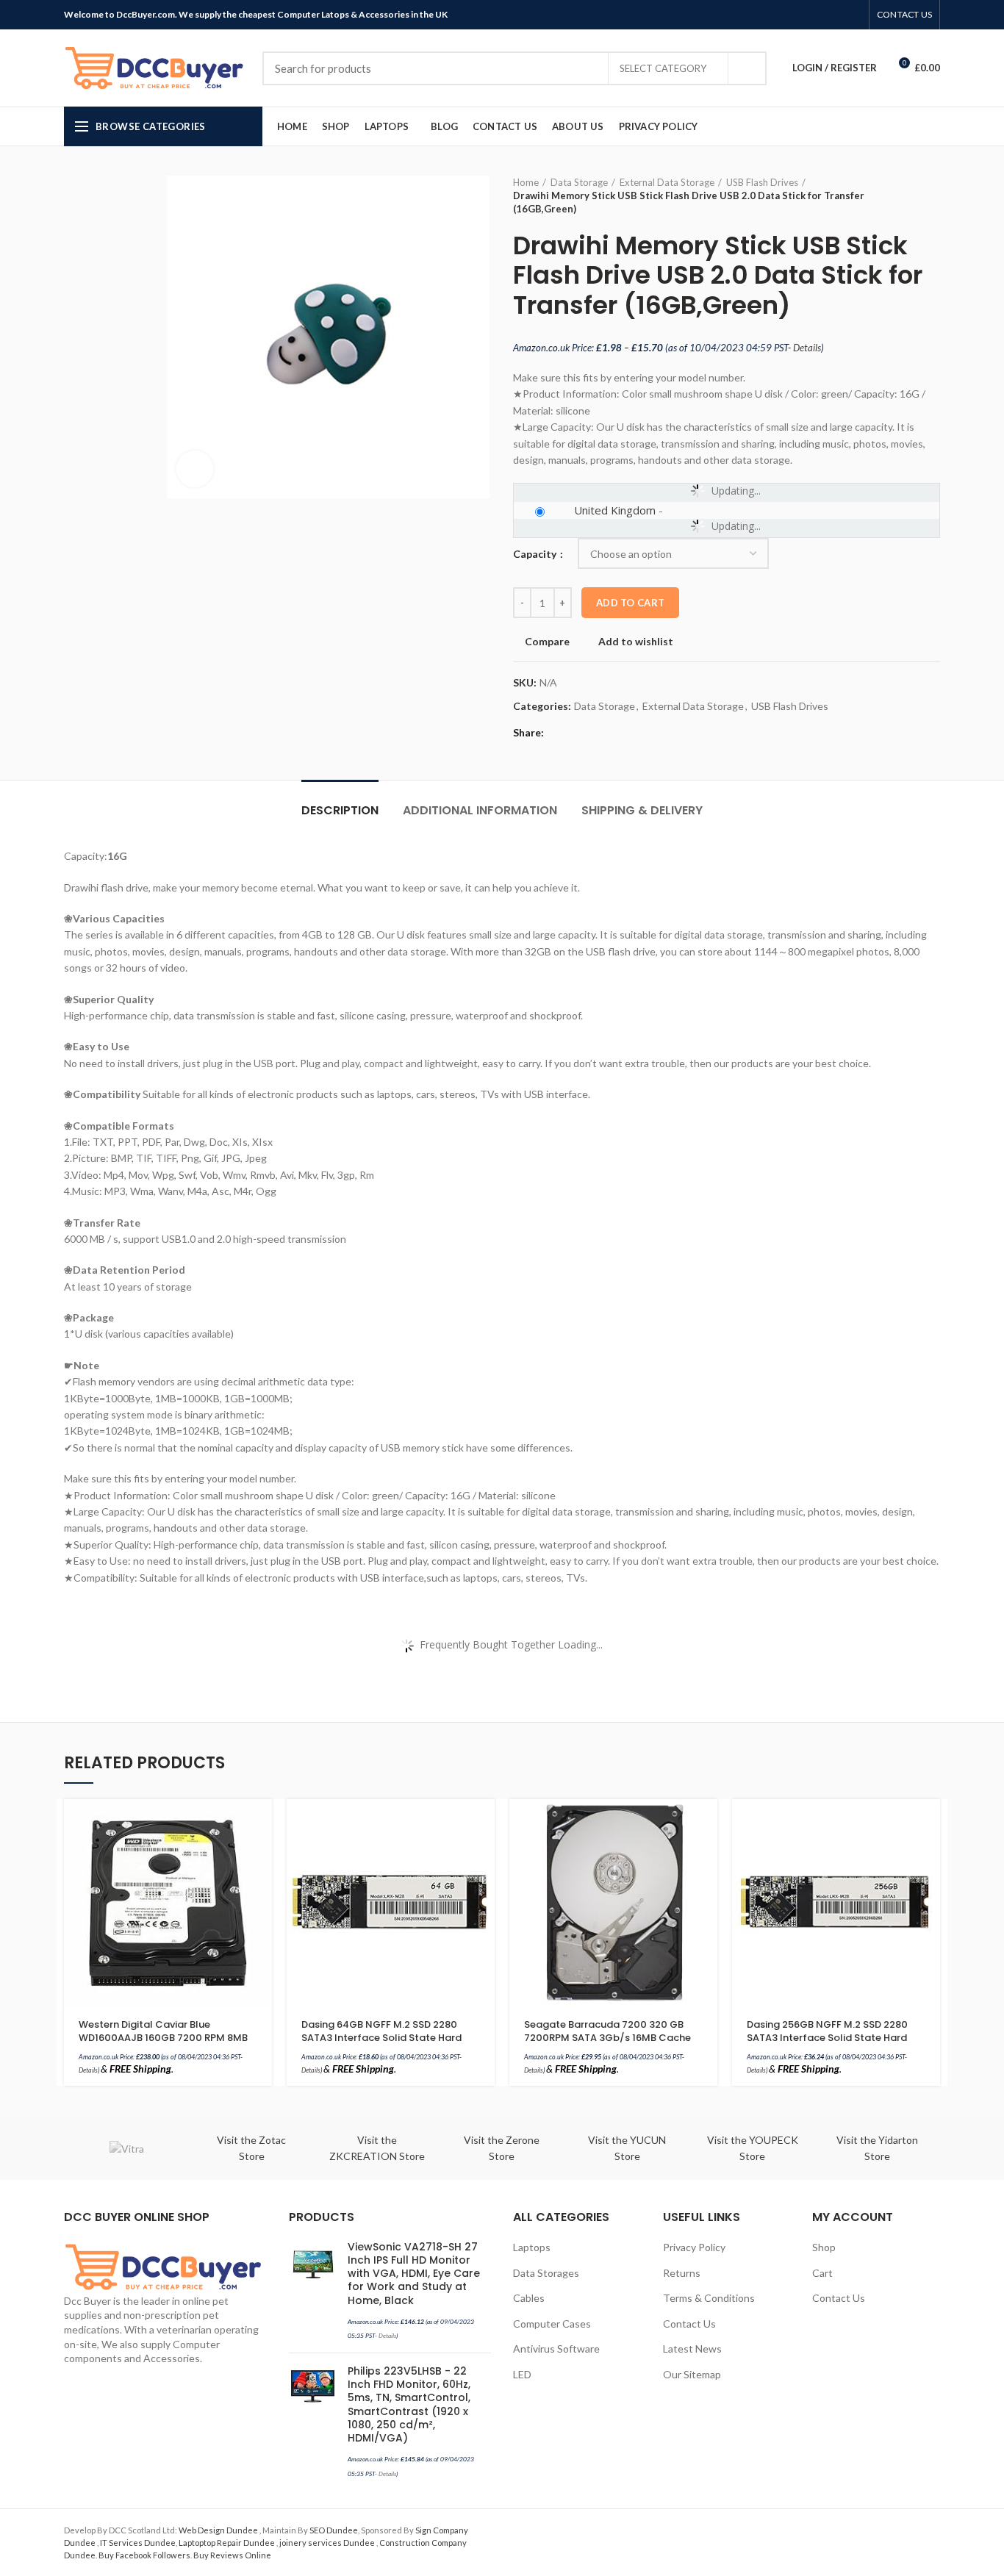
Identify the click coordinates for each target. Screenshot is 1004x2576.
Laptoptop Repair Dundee (227, 2543)
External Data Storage (667, 182)
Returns (682, 2273)
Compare (547, 642)
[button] (261, 1823)
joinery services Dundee (328, 2543)
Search (747, 68)
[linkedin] (836, 15)
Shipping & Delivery (642, 810)
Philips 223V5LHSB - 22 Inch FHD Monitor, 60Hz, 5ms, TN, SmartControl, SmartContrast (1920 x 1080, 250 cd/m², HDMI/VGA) (409, 2404)
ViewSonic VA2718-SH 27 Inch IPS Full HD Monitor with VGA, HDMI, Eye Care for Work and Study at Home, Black (414, 2274)
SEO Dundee (334, 2530)
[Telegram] (853, 15)
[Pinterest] (819, 15)
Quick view (261, 1856)
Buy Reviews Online (232, 2555)
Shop (824, 2247)
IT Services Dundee (138, 2543)
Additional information (480, 810)
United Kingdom (615, 510)
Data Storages (546, 2273)
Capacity (536, 554)
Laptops (532, 2247)
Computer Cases (552, 2324)
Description (340, 810)
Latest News (692, 2349)
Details (807, 348)
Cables (529, 2298)
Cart (822, 2273)
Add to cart (630, 603)
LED (522, 2374)
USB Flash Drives (762, 182)
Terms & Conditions (709, 2298)
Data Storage (579, 182)
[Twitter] (802, 15)
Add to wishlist (636, 642)
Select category (663, 68)
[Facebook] (785, 15)
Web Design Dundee (219, 2530)
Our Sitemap (692, 2374)
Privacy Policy (694, 2247)
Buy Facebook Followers (144, 2555)
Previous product (903, 195)
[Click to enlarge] (195, 469)
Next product (933, 195)
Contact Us (689, 2324)
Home (526, 182)
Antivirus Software (556, 2349)
